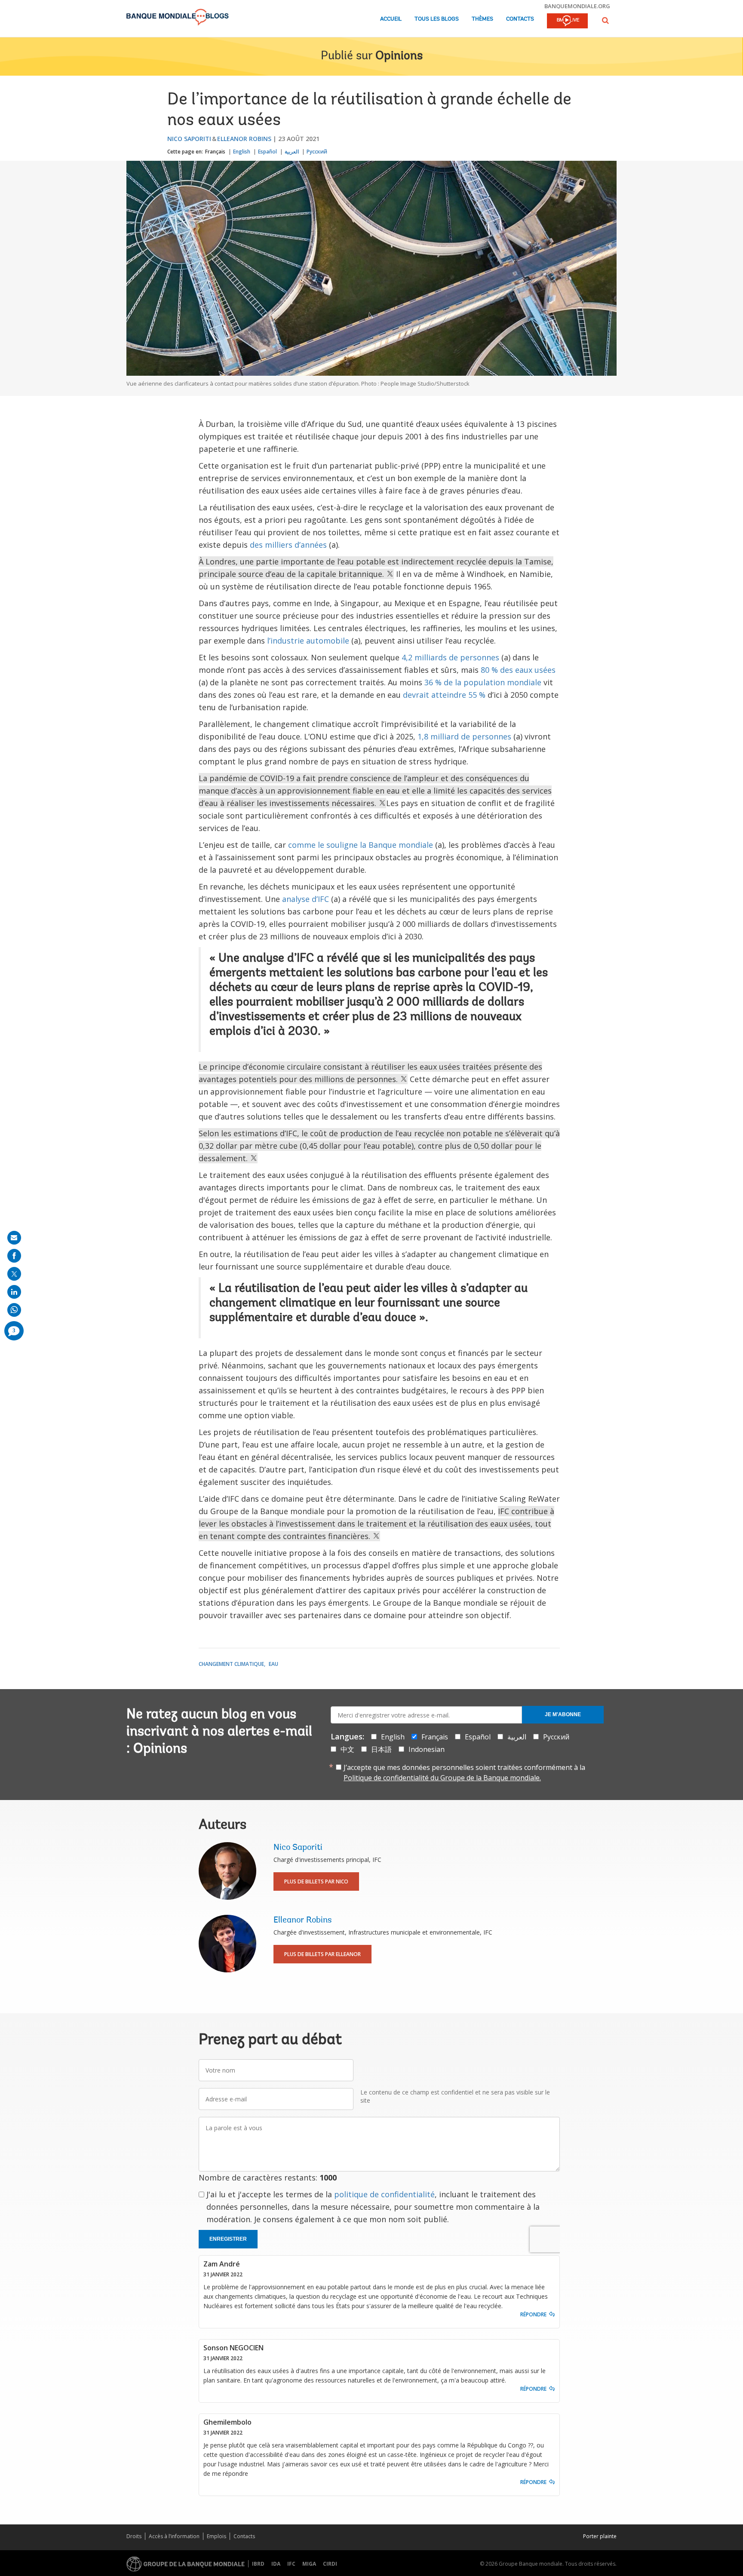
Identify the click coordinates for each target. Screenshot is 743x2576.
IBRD (258, 2564)
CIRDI (330, 2564)
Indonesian (427, 1749)
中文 (347, 1749)
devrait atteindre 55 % (444, 695)
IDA (276, 2564)
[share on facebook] (14, 1256)
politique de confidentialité (384, 2194)
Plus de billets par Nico (316, 1881)
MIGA (309, 2564)
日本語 (381, 1749)
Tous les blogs (437, 19)
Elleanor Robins (244, 139)
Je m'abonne (563, 1714)
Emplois (216, 2536)
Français (215, 152)
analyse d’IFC (305, 899)
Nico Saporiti (189, 139)
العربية (292, 152)
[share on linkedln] (14, 1292)
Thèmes (482, 19)
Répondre (533, 2314)
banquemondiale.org (577, 6)
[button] (605, 20)
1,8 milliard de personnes (464, 736)
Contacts (520, 19)
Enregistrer (228, 2239)
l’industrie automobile (308, 641)
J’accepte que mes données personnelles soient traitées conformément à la (464, 1773)
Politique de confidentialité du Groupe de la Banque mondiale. (442, 1778)
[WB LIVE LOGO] (567, 21)
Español (267, 152)
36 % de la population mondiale (483, 682)
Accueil (391, 19)
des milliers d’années (288, 545)
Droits (134, 2536)
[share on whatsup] (14, 1310)
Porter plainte (600, 2536)
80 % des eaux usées (518, 670)
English (242, 152)
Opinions (399, 56)
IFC (291, 2564)
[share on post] (14, 1274)
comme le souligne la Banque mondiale (361, 845)
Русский (317, 152)
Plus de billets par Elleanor (322, 1954)
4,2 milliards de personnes (450, 657)
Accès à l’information (174, 2536)
